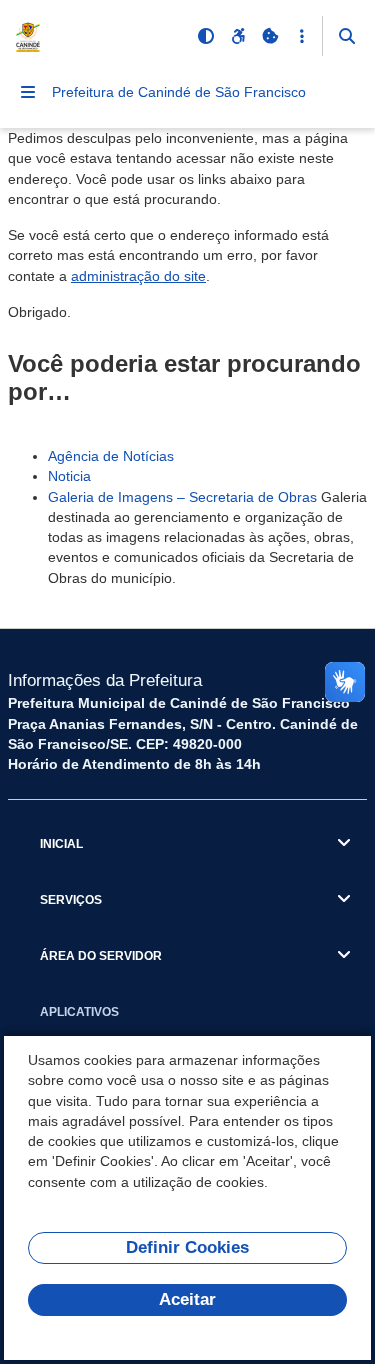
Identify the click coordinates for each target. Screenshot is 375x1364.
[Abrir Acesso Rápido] (302, 36)
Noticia (69, 476)
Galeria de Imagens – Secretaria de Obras (182, 497)
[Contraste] (206, 36)
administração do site (138, 276)
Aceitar (187, 1299)
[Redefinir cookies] (270, 36)
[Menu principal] (28, 92)
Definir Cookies (187, 1247)
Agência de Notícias (111, 456)
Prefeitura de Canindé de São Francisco (179, 92)
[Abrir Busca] (347, 36)
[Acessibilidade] (238, 36)
